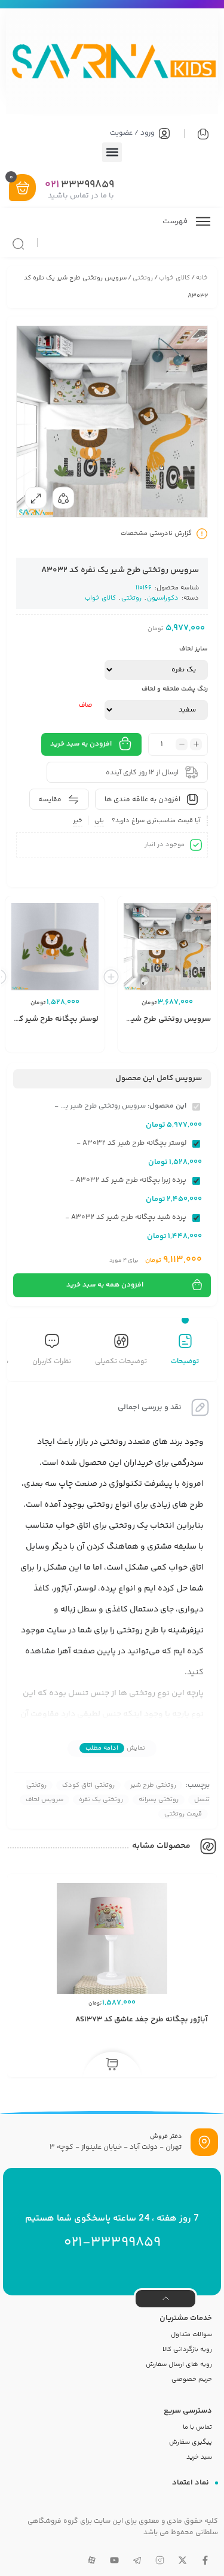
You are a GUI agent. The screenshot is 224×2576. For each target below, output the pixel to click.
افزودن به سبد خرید (81, 744)
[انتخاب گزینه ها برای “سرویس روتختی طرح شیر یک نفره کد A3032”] (157, 1052)
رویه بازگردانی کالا (187, 2350)
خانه (202, 278)
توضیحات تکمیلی (121, 1362)
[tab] (185, 1351)
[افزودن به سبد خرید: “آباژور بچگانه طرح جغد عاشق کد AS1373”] (112, 2065)
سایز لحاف (194, 649)
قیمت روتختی (183, 1814)
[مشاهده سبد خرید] (23, 189)
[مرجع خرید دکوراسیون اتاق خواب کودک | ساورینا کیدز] (112, 63)
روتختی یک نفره (101, 1800)
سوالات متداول (191, 2335)
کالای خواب (174, 278)
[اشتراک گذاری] (63, 498)
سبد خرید (199, 2457)
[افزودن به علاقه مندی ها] (157, 1034)
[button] (112, 152)
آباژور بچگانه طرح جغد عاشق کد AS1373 (142, 2020)
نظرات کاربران (52, 1362)
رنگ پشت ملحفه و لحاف (175, 689)
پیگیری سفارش (191, 2442)
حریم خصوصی (192, 2379)
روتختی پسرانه (159, 1800)
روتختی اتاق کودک (88, 1785)
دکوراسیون (163, 598)
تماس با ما (197, 2427)
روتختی (143, 278)
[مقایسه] (174, 1034)
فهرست (176, 221)
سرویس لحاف (45, 1800)
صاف (86, 705)
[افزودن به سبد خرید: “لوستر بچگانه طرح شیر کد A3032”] (44, 1052)
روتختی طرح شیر (153, 1785)
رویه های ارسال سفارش (179, 2364)
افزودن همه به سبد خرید (105, 1285)
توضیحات (185, 1362)
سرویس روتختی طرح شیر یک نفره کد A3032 (137, 1019)
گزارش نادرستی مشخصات (156, 533)
